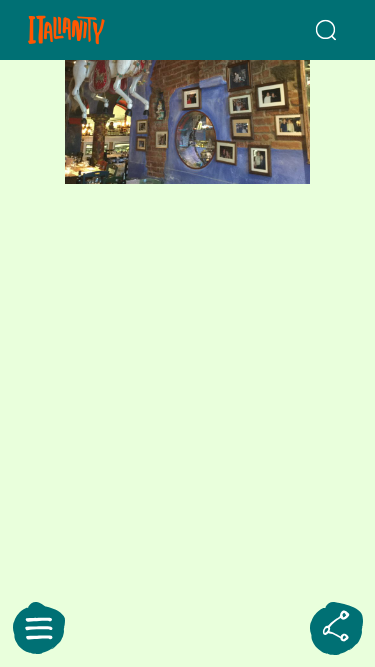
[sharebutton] (336, 628)
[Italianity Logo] (92, 30)
